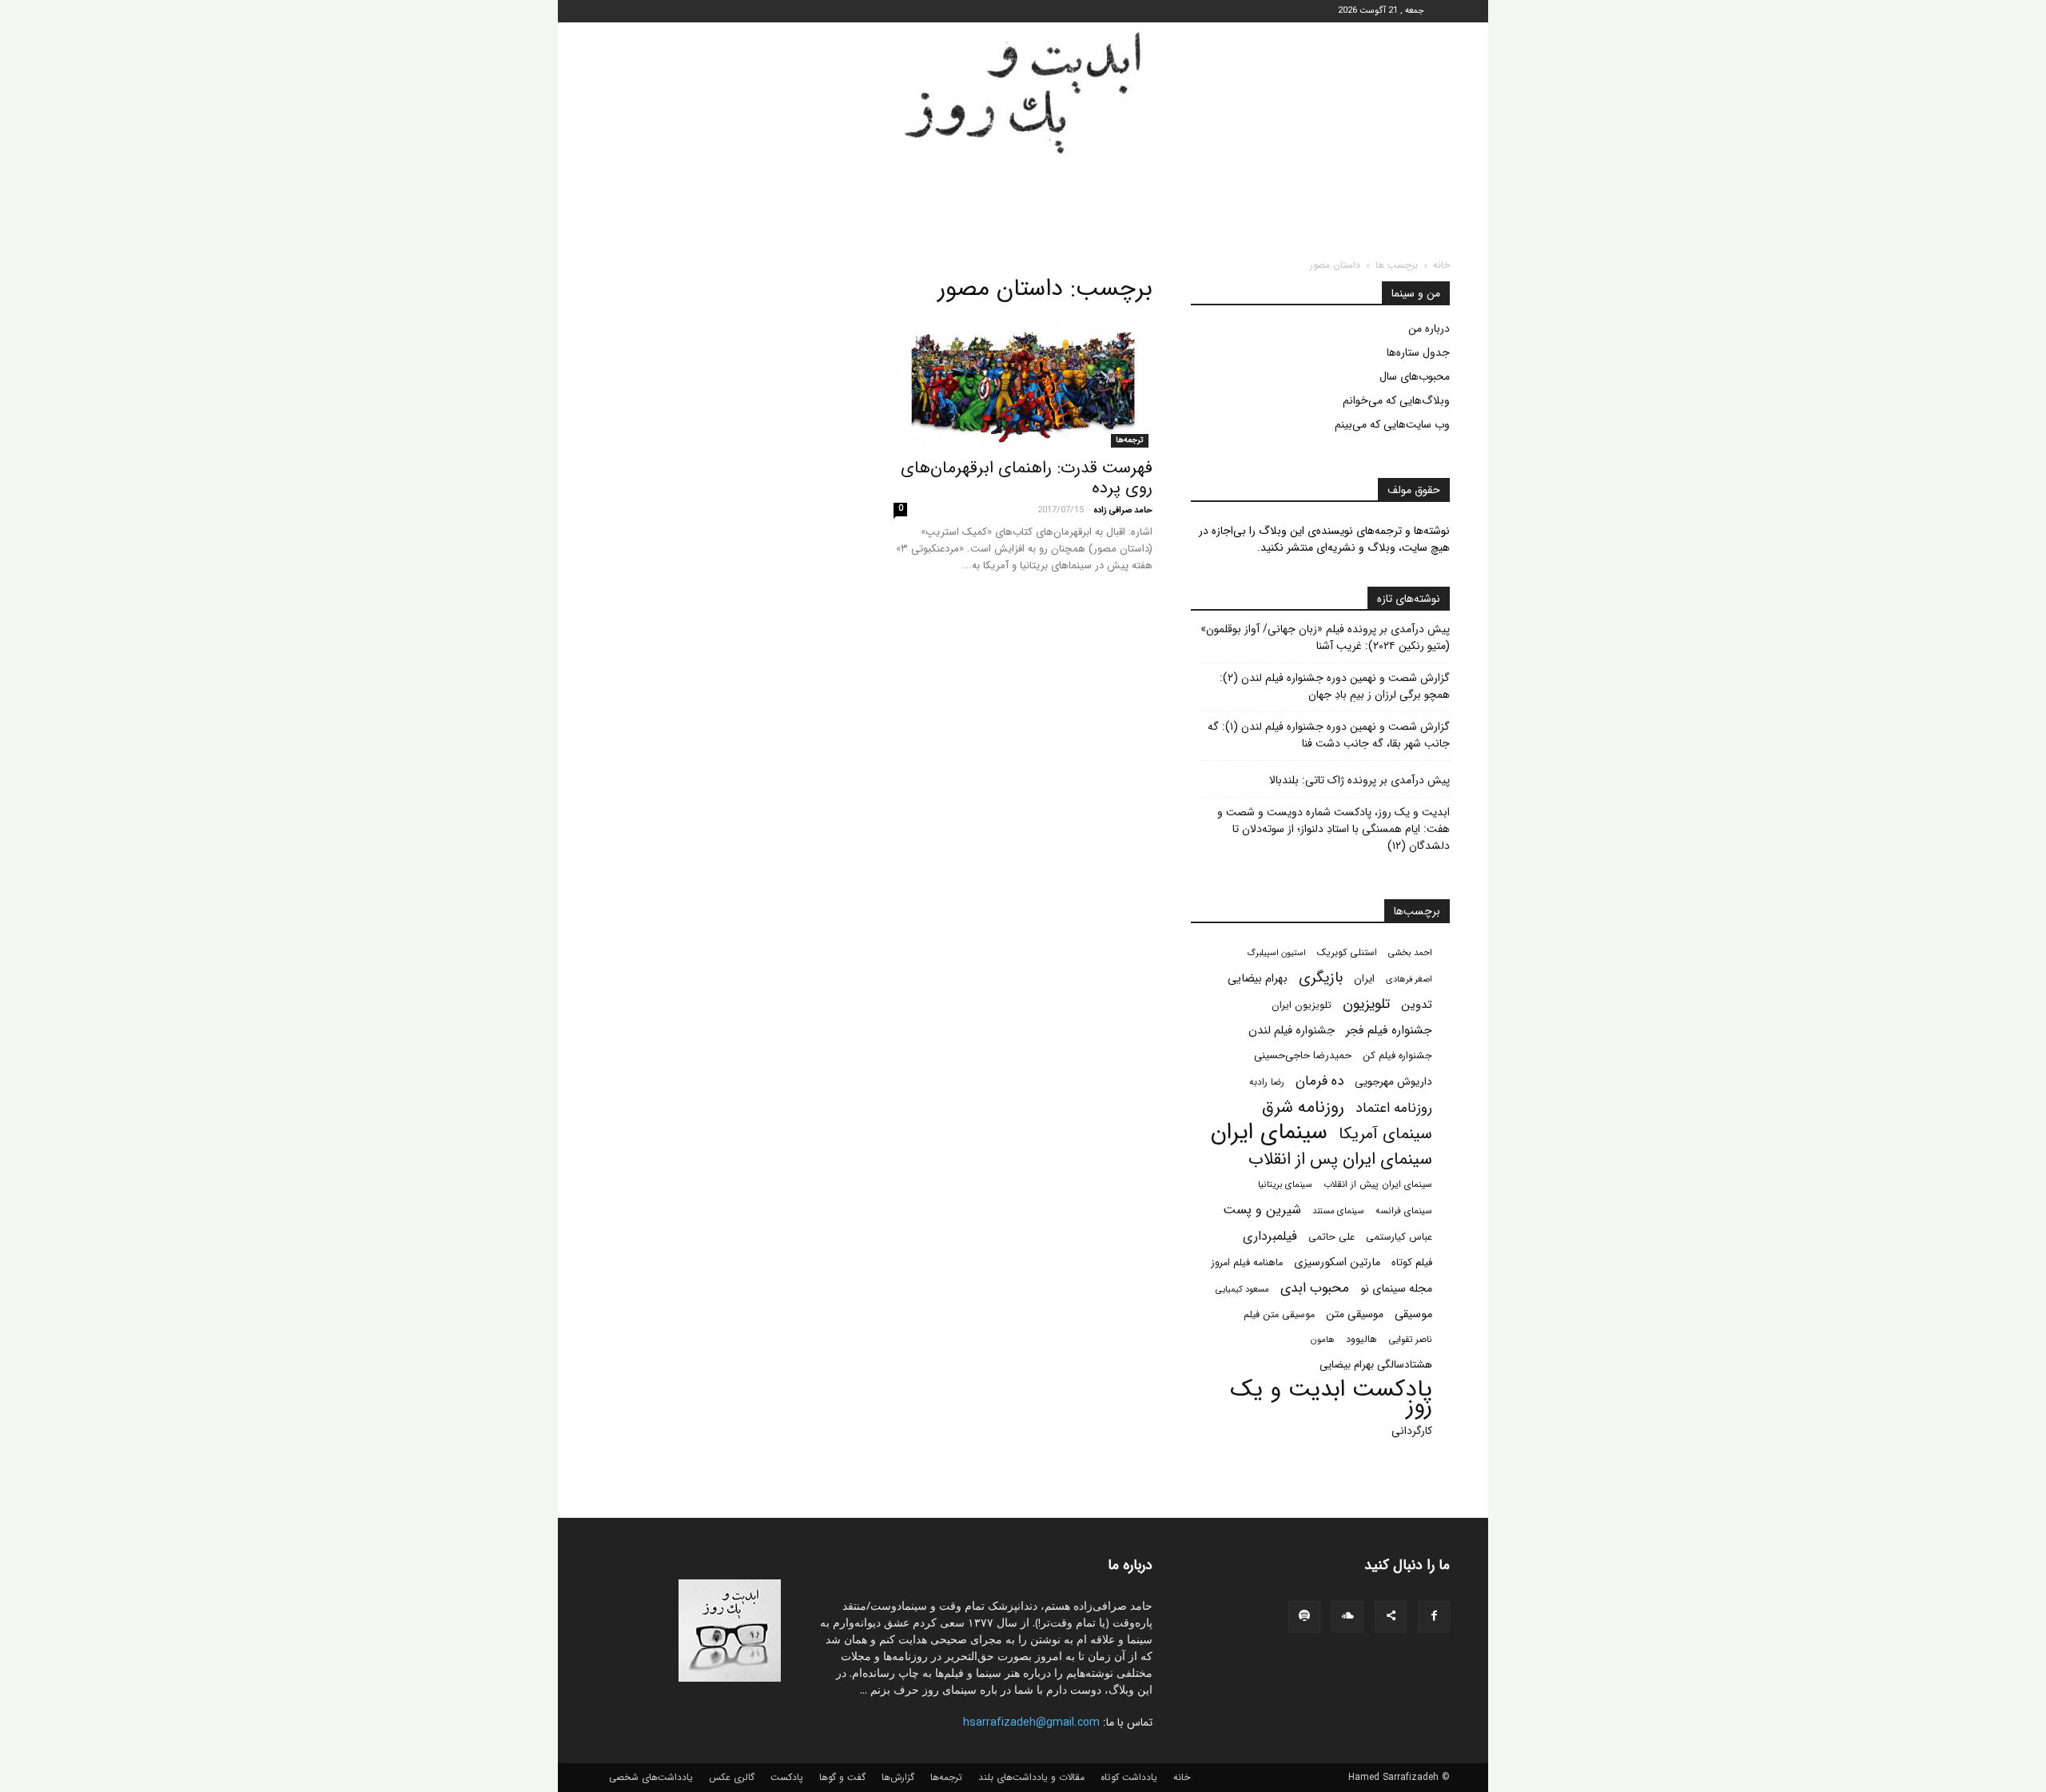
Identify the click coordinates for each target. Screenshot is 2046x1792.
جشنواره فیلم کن (1397, 1056)
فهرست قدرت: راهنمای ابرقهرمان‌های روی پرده (1027, 478)
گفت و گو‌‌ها (842, 1778)
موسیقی (1413, 1314)
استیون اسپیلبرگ (1276, 953)
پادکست (787, 1778)
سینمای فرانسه (1404, 1211)
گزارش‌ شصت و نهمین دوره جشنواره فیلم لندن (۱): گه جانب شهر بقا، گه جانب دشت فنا (1329, 735)
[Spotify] (1304, 1617)
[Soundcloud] (1347, 1617)
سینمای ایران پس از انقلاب (1340, 1159)
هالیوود (1361, 1340)
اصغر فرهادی (1409, 979)
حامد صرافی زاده (1123, 510)
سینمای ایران (1269, 1133)
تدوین (1417, 1005)
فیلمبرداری (1270, 1236)
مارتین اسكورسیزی (1337, 1262)
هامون (1323, 1340)
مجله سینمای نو (1396, 1289)
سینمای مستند (1338, 1211)
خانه (1441, 265)
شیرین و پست (1262, 1210)
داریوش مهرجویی (1393, 1082)
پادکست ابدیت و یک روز (1331, 1398)
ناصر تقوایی (1410, 1340)
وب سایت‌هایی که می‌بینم (1392, 424)
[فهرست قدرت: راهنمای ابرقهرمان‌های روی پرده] (1023, 384)
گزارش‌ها (898, 1778)
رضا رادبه (1267, 1082)
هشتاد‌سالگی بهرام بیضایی (1376, 1365)
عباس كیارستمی (1399, 1237)
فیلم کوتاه (1412, 1262)
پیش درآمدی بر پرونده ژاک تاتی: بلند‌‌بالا (1359, 781)
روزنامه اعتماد (1394, 1108)
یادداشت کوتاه (1129, 1778)
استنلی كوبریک (1347, 952)
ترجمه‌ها (1130, 440)
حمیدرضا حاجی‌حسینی (1303, 1055)
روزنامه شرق (1303, 1107)
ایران (1364, 979)
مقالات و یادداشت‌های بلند (1031, 1778)
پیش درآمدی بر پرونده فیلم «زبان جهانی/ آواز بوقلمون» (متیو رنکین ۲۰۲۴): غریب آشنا (1325, 638)
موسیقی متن (1355, 1314)
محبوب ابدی (1315, 1288)
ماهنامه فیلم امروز (1247, 1263)
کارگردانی (1412, 1431)
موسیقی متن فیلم (1279, 1314)
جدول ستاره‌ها (1418, 352)
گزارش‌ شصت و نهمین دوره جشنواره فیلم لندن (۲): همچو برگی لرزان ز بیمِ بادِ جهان (1335, 687)
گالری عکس (732, 1778)
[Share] (1391, 1617)
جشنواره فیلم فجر (1389, 1031)
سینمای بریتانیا (1285, 1185)
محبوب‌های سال (1415, 376)
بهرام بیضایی (1258, 979)
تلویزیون (1366, 1004)
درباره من (1429, 329)
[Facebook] (1434, 1617)
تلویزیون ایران (1302, 1006)
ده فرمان (1320, 1081)
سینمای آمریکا (1385, 1135)
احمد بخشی (1410, 953)
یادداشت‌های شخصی (651, 1778)
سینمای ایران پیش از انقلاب (1378, 1185)
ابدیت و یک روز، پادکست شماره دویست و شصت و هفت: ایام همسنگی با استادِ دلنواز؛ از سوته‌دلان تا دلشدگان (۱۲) (1333, 829)
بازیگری (1321, 978)
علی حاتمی (1331, 1237)
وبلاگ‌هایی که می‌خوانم (1396, 400)
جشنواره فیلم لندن (1292, 1031)
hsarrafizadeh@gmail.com (1031, 1722)
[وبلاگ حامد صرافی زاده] (1023, 93)
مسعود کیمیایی (1242, 1289)
